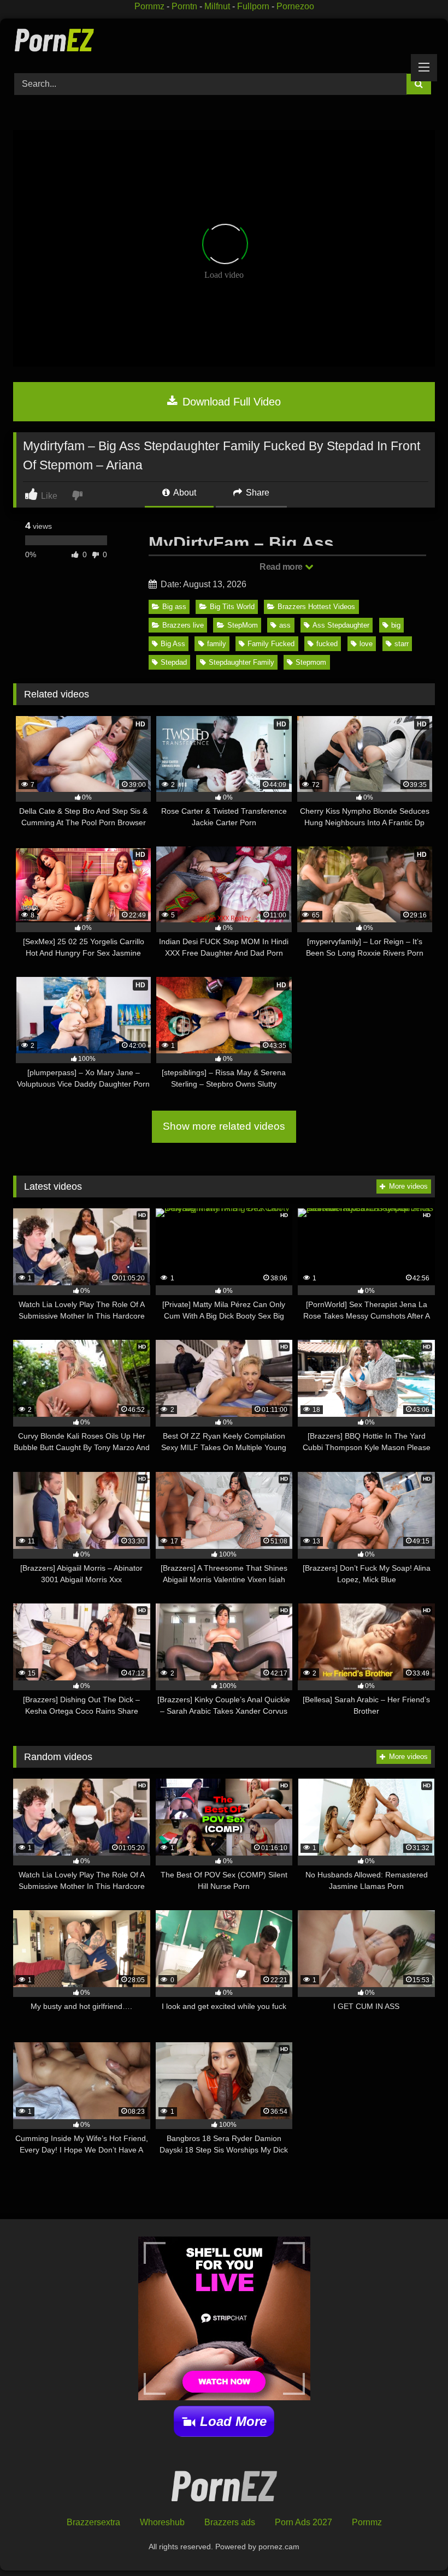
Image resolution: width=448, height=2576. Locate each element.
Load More (233, 2421)
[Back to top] (414, 2544)
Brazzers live (183, 625)
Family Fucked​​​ (271, 644)
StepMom (243, 625)
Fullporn (253, 6)
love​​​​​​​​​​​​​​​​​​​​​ (366, 644)
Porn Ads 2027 (303, 2522)
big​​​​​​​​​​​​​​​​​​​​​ (396, 625)
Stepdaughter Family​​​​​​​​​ (241, 662)
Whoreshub (162, 2522)
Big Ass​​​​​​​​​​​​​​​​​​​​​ (173, 644)
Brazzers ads (230, 2522)
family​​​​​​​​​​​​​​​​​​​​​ (217, 644)
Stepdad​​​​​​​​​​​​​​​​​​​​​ (174, 662)
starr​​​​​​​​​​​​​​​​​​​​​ (402, 644)
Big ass (174, 607)
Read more (282, 567)
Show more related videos (224, 1126)
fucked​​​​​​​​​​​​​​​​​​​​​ (327, 644)
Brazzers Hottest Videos (316, 607)
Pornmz (149, 6)
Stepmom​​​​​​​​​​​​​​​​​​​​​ (311, 662)
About (184, 493)
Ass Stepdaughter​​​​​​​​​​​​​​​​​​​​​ (341, 625)
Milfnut (217, 6)
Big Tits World (232, 607)
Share (257, 493)
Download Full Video (230, 402)
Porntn (184, 6)
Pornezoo (295, 6)
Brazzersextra (93, 2522)
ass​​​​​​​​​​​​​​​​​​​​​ (285, 625)
